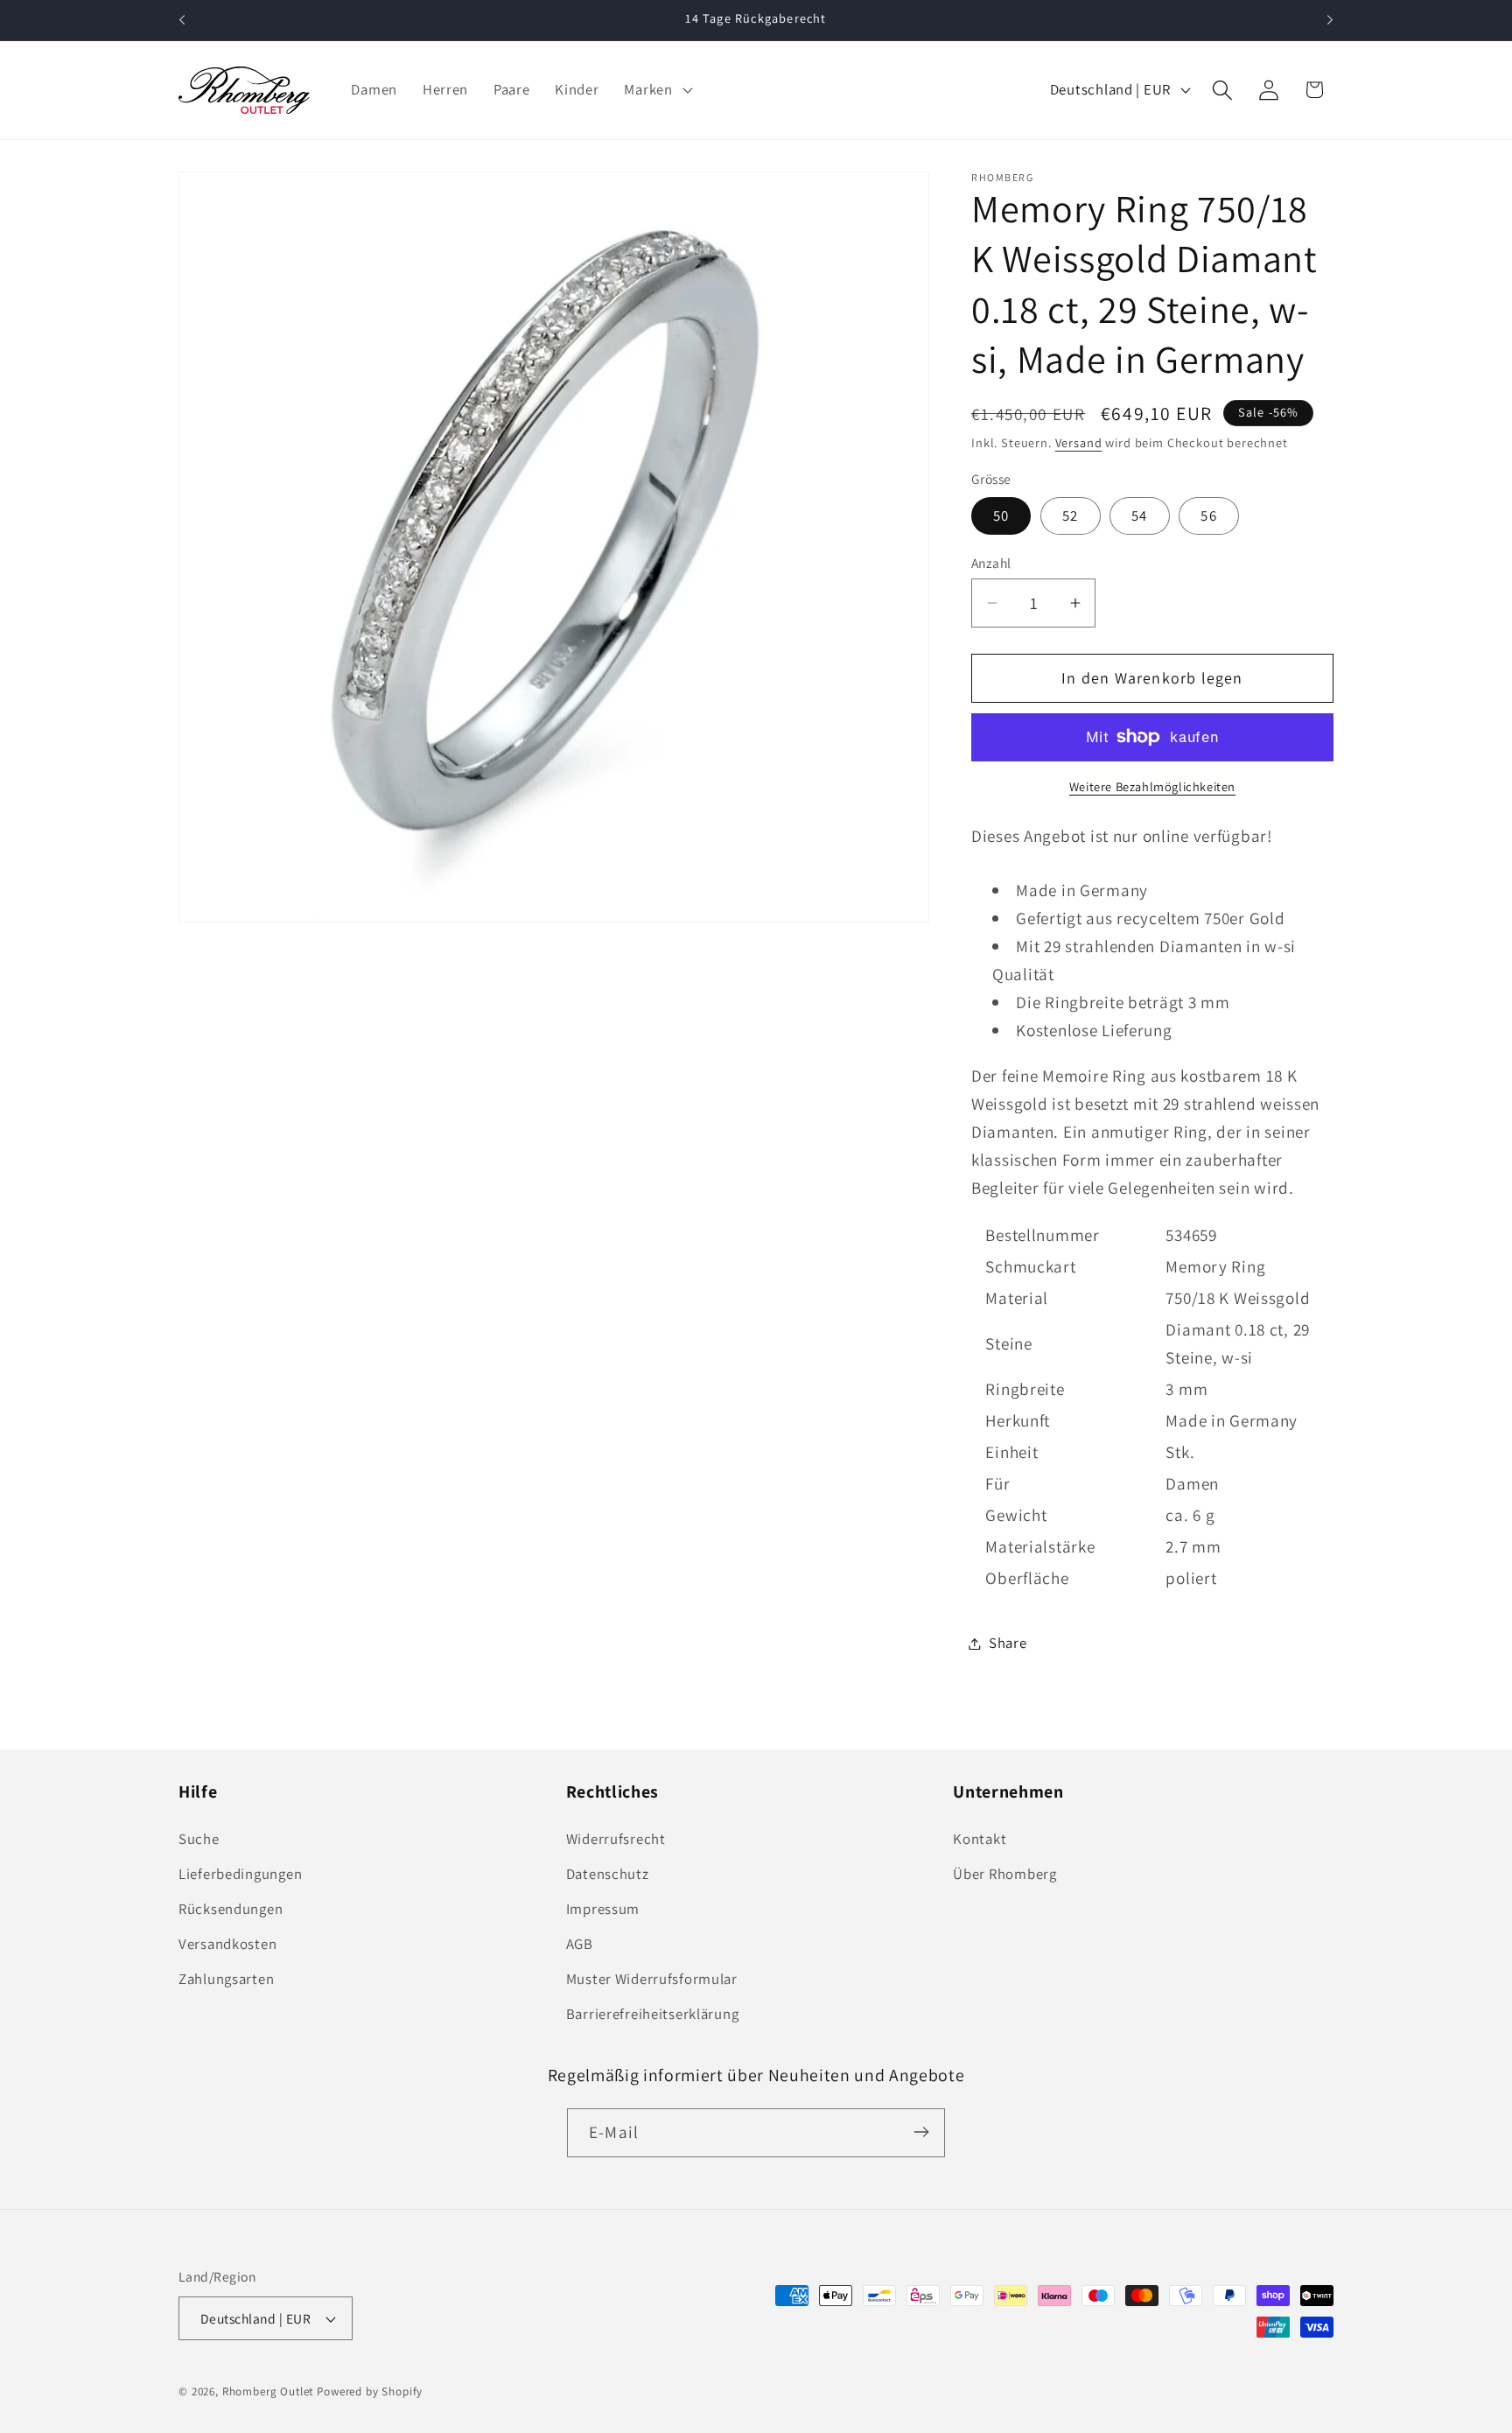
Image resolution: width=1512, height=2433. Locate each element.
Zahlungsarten (226, 1980)
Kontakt (980, 1840)
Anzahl (991, 563)
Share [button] (1008, 1643)
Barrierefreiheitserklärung (653, 2015)
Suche (199, 1840)
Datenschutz (608, 1875)
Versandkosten (227, 1945)
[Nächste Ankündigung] (1330, 20)
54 (1139, 515)
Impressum (603, 1910)
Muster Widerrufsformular (652, 1980)
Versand (1079, 442)
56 (1208, 515)
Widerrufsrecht (616, 1840)
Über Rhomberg (1004, 1875)
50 (1001, 515)
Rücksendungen (231, 1910)
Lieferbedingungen (240, 1875)
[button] (656, 90)
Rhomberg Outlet (268, 2391)
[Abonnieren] (921, 2132)
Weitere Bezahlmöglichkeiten (1152, 786)
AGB (580, 1945)
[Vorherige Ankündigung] (182, 20)
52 (1070, 515)
